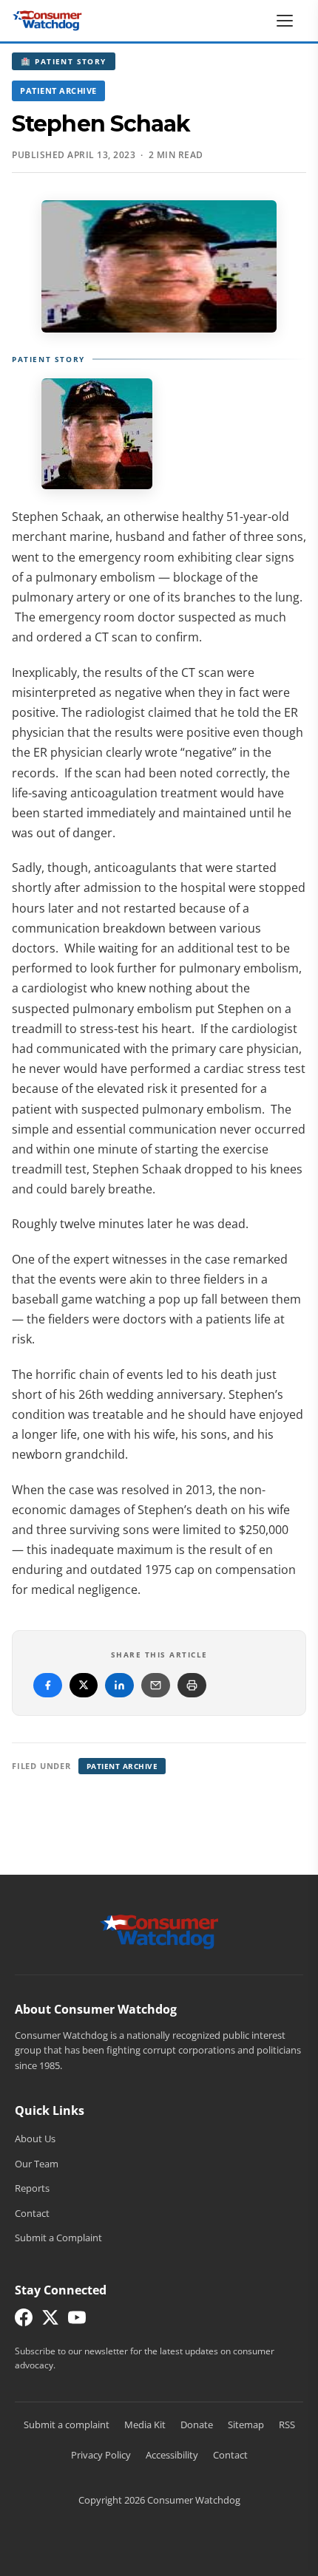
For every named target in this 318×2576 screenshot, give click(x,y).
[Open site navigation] (288, 21)
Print (192, 1685)
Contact (32, 2213)
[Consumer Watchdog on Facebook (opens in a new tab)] (24, 2321)
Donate (197, 2425)
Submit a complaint (67, 2425)
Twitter (84, 1685)
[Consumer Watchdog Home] (159, 1930)
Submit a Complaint (58, 2238)
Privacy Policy (101, 2455)
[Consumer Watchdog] (47, 21)
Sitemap (246, 2425)
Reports (32, 2188)
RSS (287, 2425)
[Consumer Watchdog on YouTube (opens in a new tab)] (77, 2321)
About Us (35, 2139)
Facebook (48, 1685)
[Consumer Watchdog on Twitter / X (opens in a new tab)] (50, 2321)
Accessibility (172, 2455)
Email (156, 1685)
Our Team (37, 2164)
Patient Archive (58, 91)
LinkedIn (119, 1685)
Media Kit (145, 2425)
